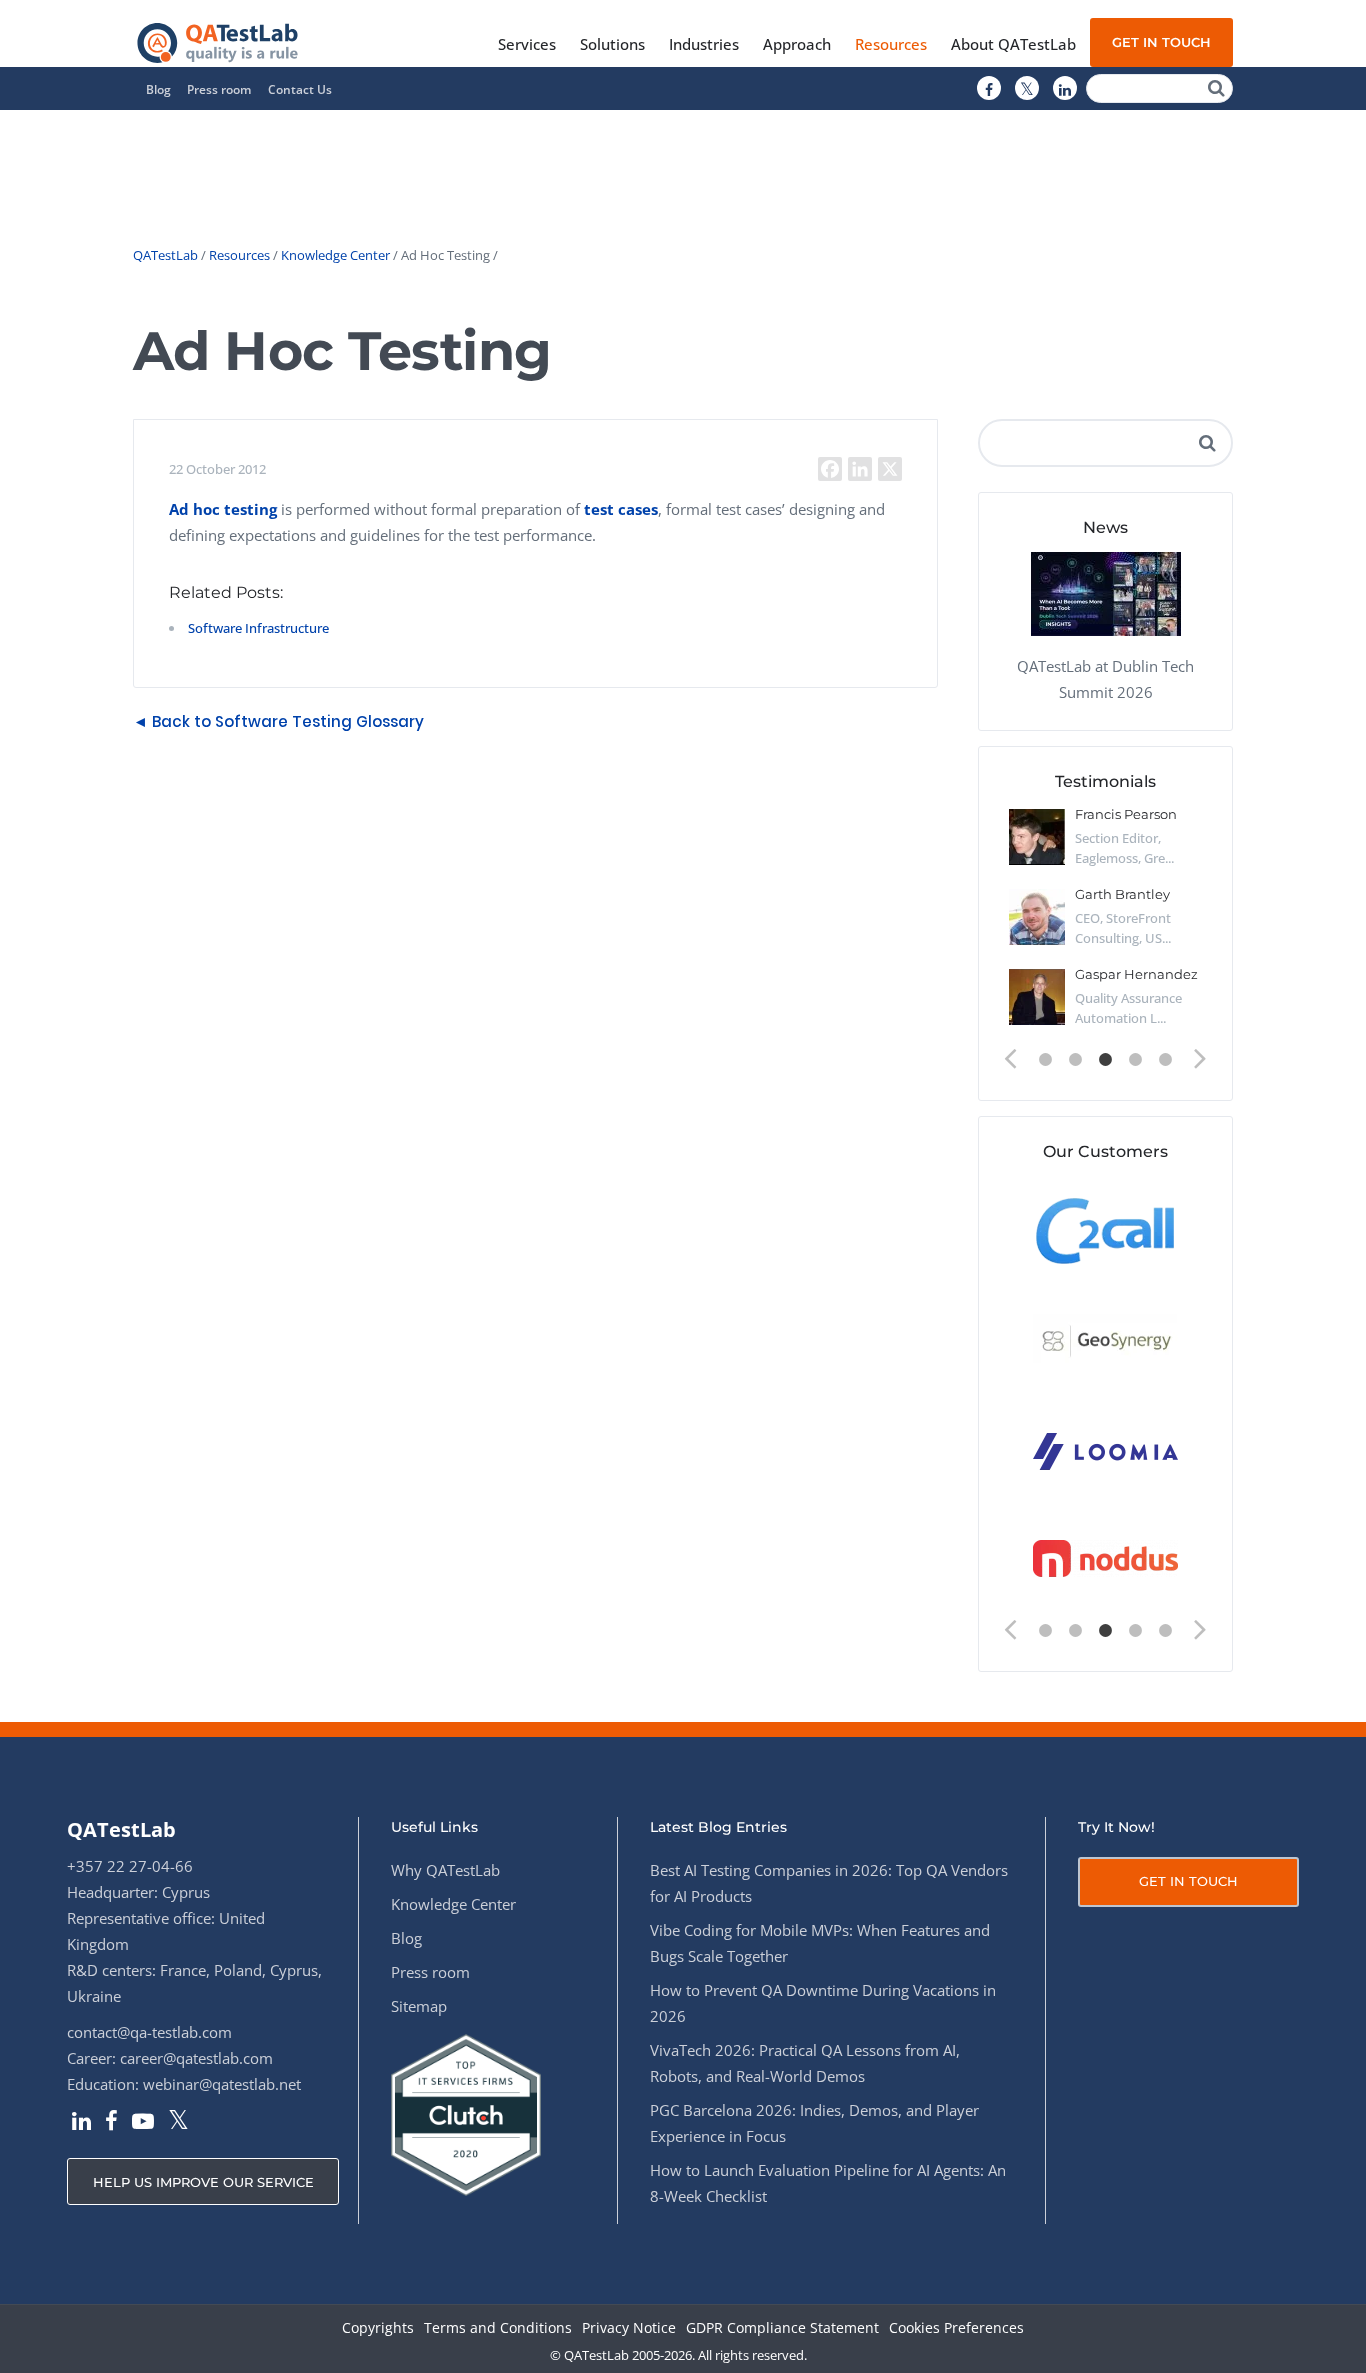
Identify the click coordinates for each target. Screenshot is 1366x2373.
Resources (239, 255)
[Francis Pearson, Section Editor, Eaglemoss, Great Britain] (1037, 837)
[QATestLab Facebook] (989, 89)
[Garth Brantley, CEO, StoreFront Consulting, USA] (1037, 917)
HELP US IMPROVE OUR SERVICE (203, 2182)
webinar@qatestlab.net (222, 2084)
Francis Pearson (1126, 814)
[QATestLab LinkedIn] (1065, 89)
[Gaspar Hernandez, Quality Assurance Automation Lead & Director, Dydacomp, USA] (1037, 997)
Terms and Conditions (498, 2328)
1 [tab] (1046, 1060)
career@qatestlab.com (196, 2058)
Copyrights (378, 2328)
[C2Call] (1105, 1229)
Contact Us (300, 89)
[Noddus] (1105, 1559)
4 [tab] (1136, 1060)
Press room (219, 89)
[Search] (1216, 88)
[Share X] (890, 469)
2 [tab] (1076, 1060)
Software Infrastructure (258, 628)
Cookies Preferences (956, 2328)
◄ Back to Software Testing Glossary (278, 721)
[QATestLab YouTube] (143, 2123)
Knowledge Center (335, 255)
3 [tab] (1106, 1060)
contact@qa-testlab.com (149, 2032)
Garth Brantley (1122, 894)
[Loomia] (1105, 1449)
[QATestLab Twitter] (1027, 89)
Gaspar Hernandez (1136, 974)
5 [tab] (1166, 1060)
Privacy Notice (629, 2328)
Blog (158, 89)
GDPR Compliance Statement (782, 2328)
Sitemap (419, 2006)
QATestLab (165, 255)
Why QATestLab (445, 1870)
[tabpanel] (1105, 925)
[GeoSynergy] (1105, 1339)
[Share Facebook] (830, 469)
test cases (619, 509)
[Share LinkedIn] (860, 469)
